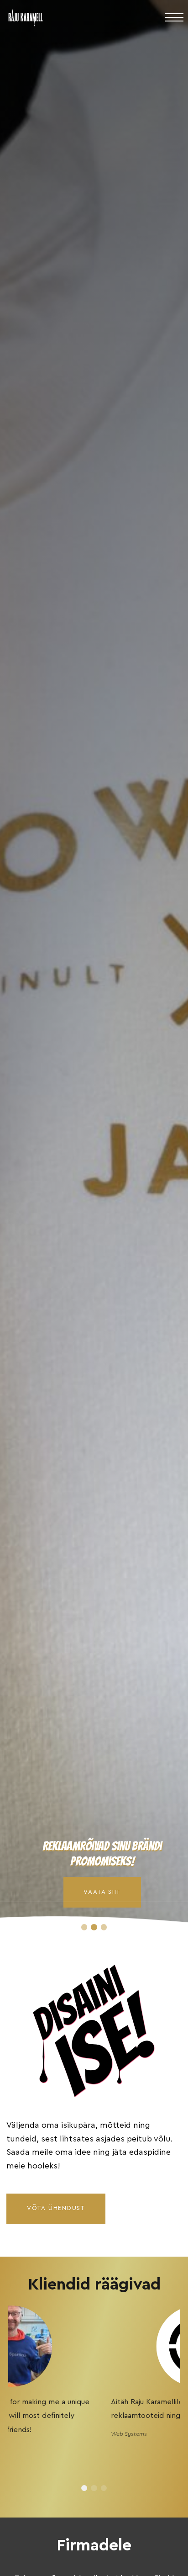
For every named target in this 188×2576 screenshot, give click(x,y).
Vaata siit (102, 1892)
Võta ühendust (56, 2208)
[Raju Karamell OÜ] (26, 22)
